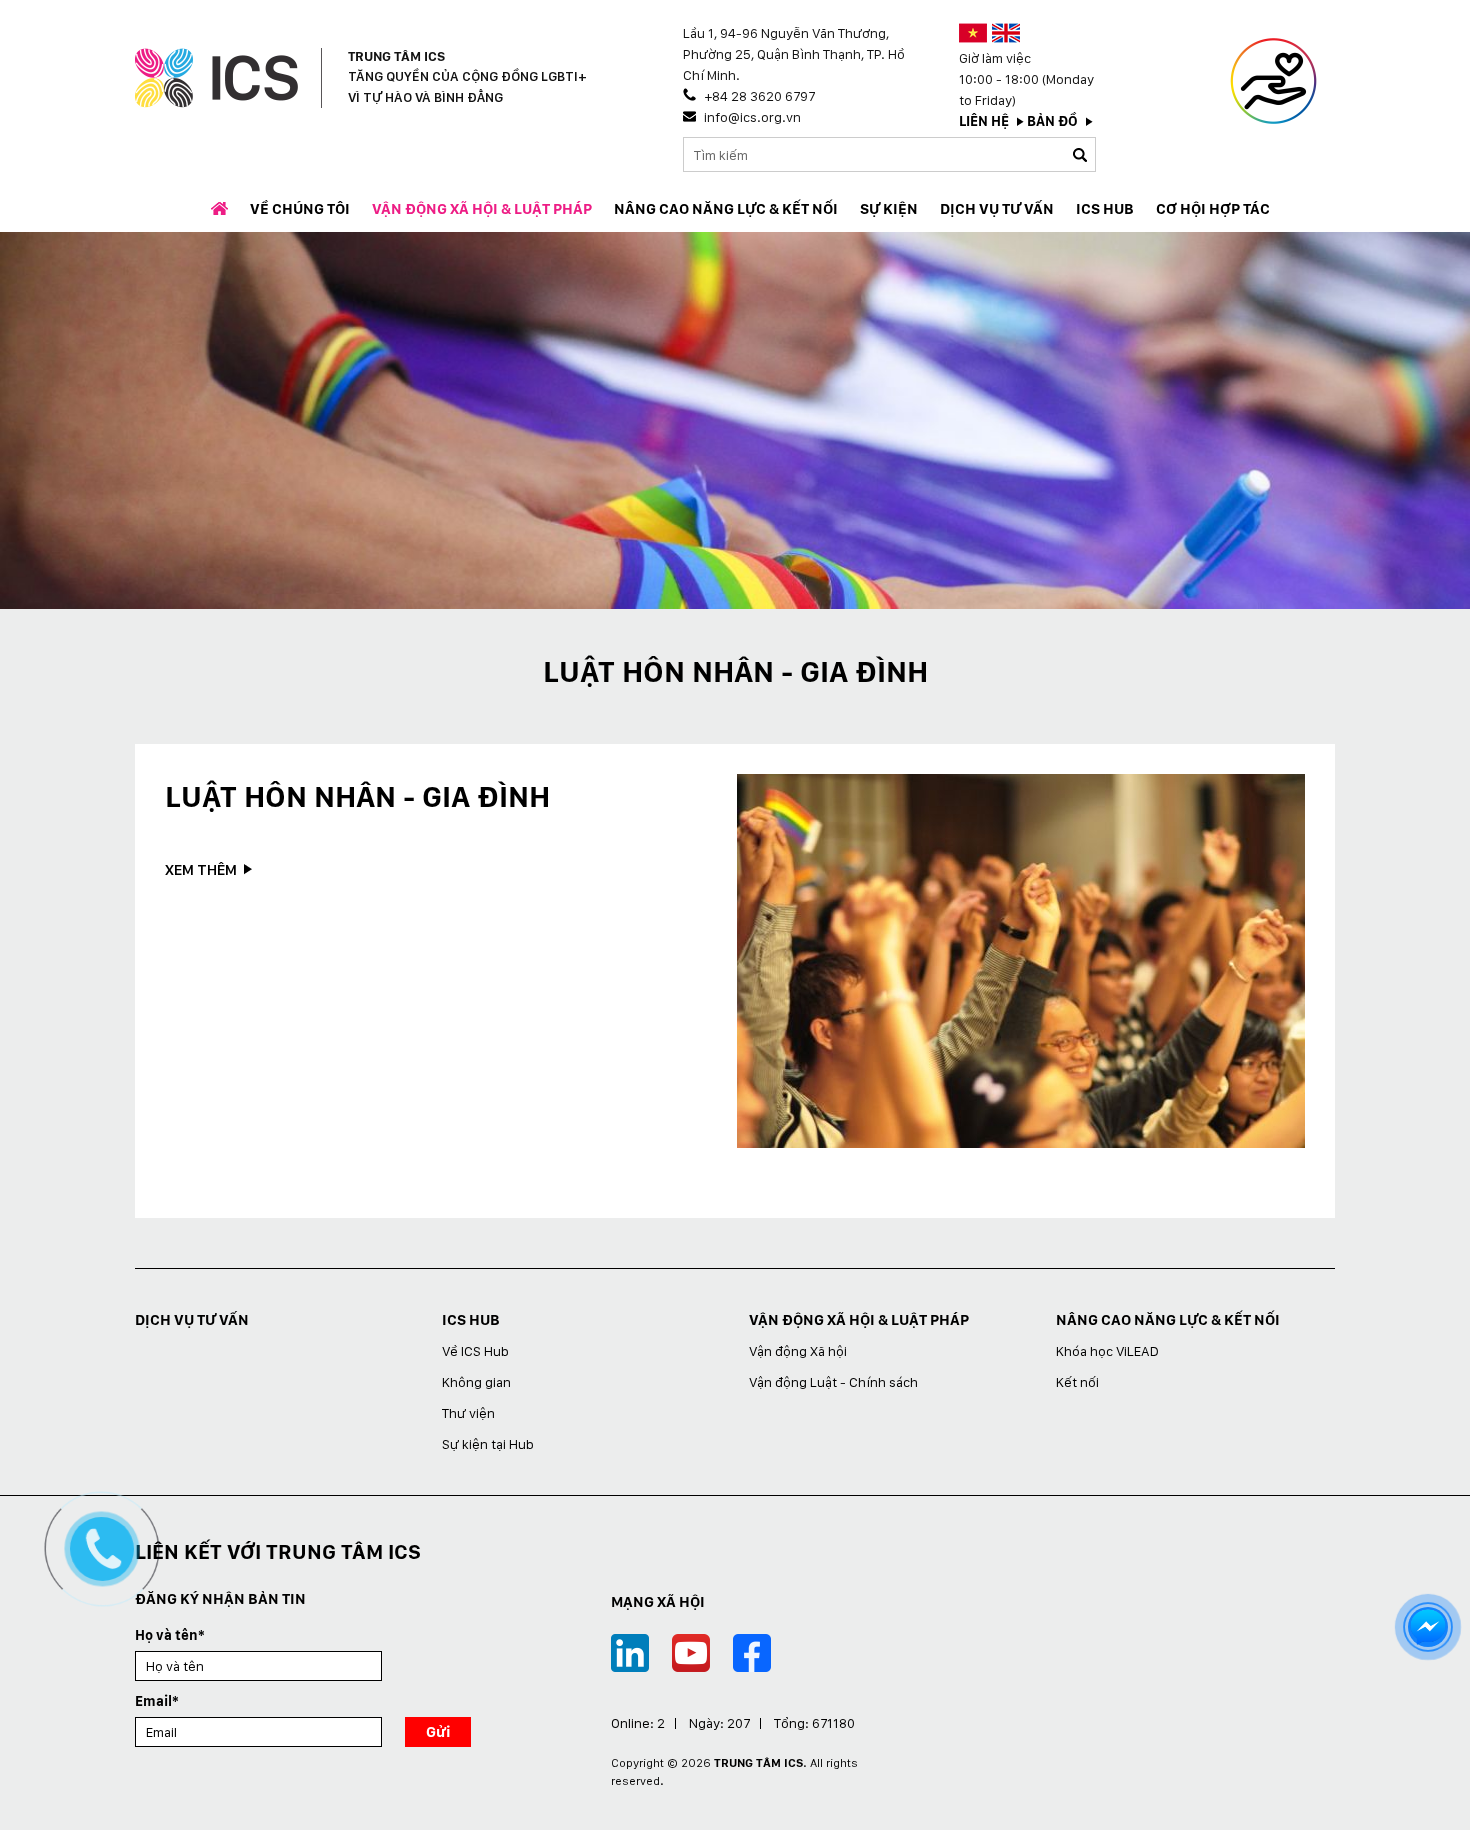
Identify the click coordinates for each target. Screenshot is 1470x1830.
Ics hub (1105, 209)
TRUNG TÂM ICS (758, 1763)
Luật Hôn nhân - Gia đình (357, 796)
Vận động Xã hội (798, 1351)
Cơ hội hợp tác (1213, 209)
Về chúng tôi (300, 209)
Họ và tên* (170, 1635)
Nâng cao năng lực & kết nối (726, 209)
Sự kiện (889, 209)
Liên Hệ (984, 121)
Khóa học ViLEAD (1107, 1351)
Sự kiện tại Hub (488, 1444)
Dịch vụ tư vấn (997, 209)
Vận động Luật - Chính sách (833, 1382)
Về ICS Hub (475, 1351)
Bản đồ (1052, 121)
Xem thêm (201, 870)
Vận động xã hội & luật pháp (482, 209)
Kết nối (1077, 1382)
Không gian (476, 1382)
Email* (157, 1701)
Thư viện (468, 1413)
